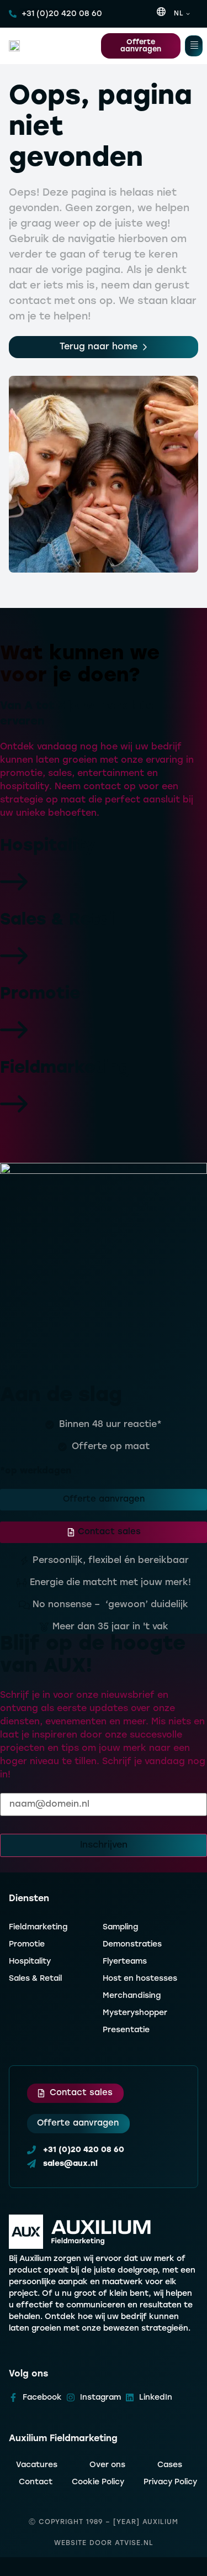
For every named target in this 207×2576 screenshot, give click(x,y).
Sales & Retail (35, 1979)
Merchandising (132, 1996)
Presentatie (126, 2030)
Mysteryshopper (135, 2013)
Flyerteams (125, 1962)
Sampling (120, 1927)
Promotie (27, 1945)
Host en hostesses (140, 1979)
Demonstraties (132, 1945)
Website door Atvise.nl (104, 2543)
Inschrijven (104, 1845)
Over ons (107, 2465)
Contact (36, 2482)
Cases (170, 2465)
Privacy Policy (170, 2482)
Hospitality (30, 1962)
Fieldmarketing (38, 1927)
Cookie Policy (98, 2482)
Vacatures (37, 2465)
